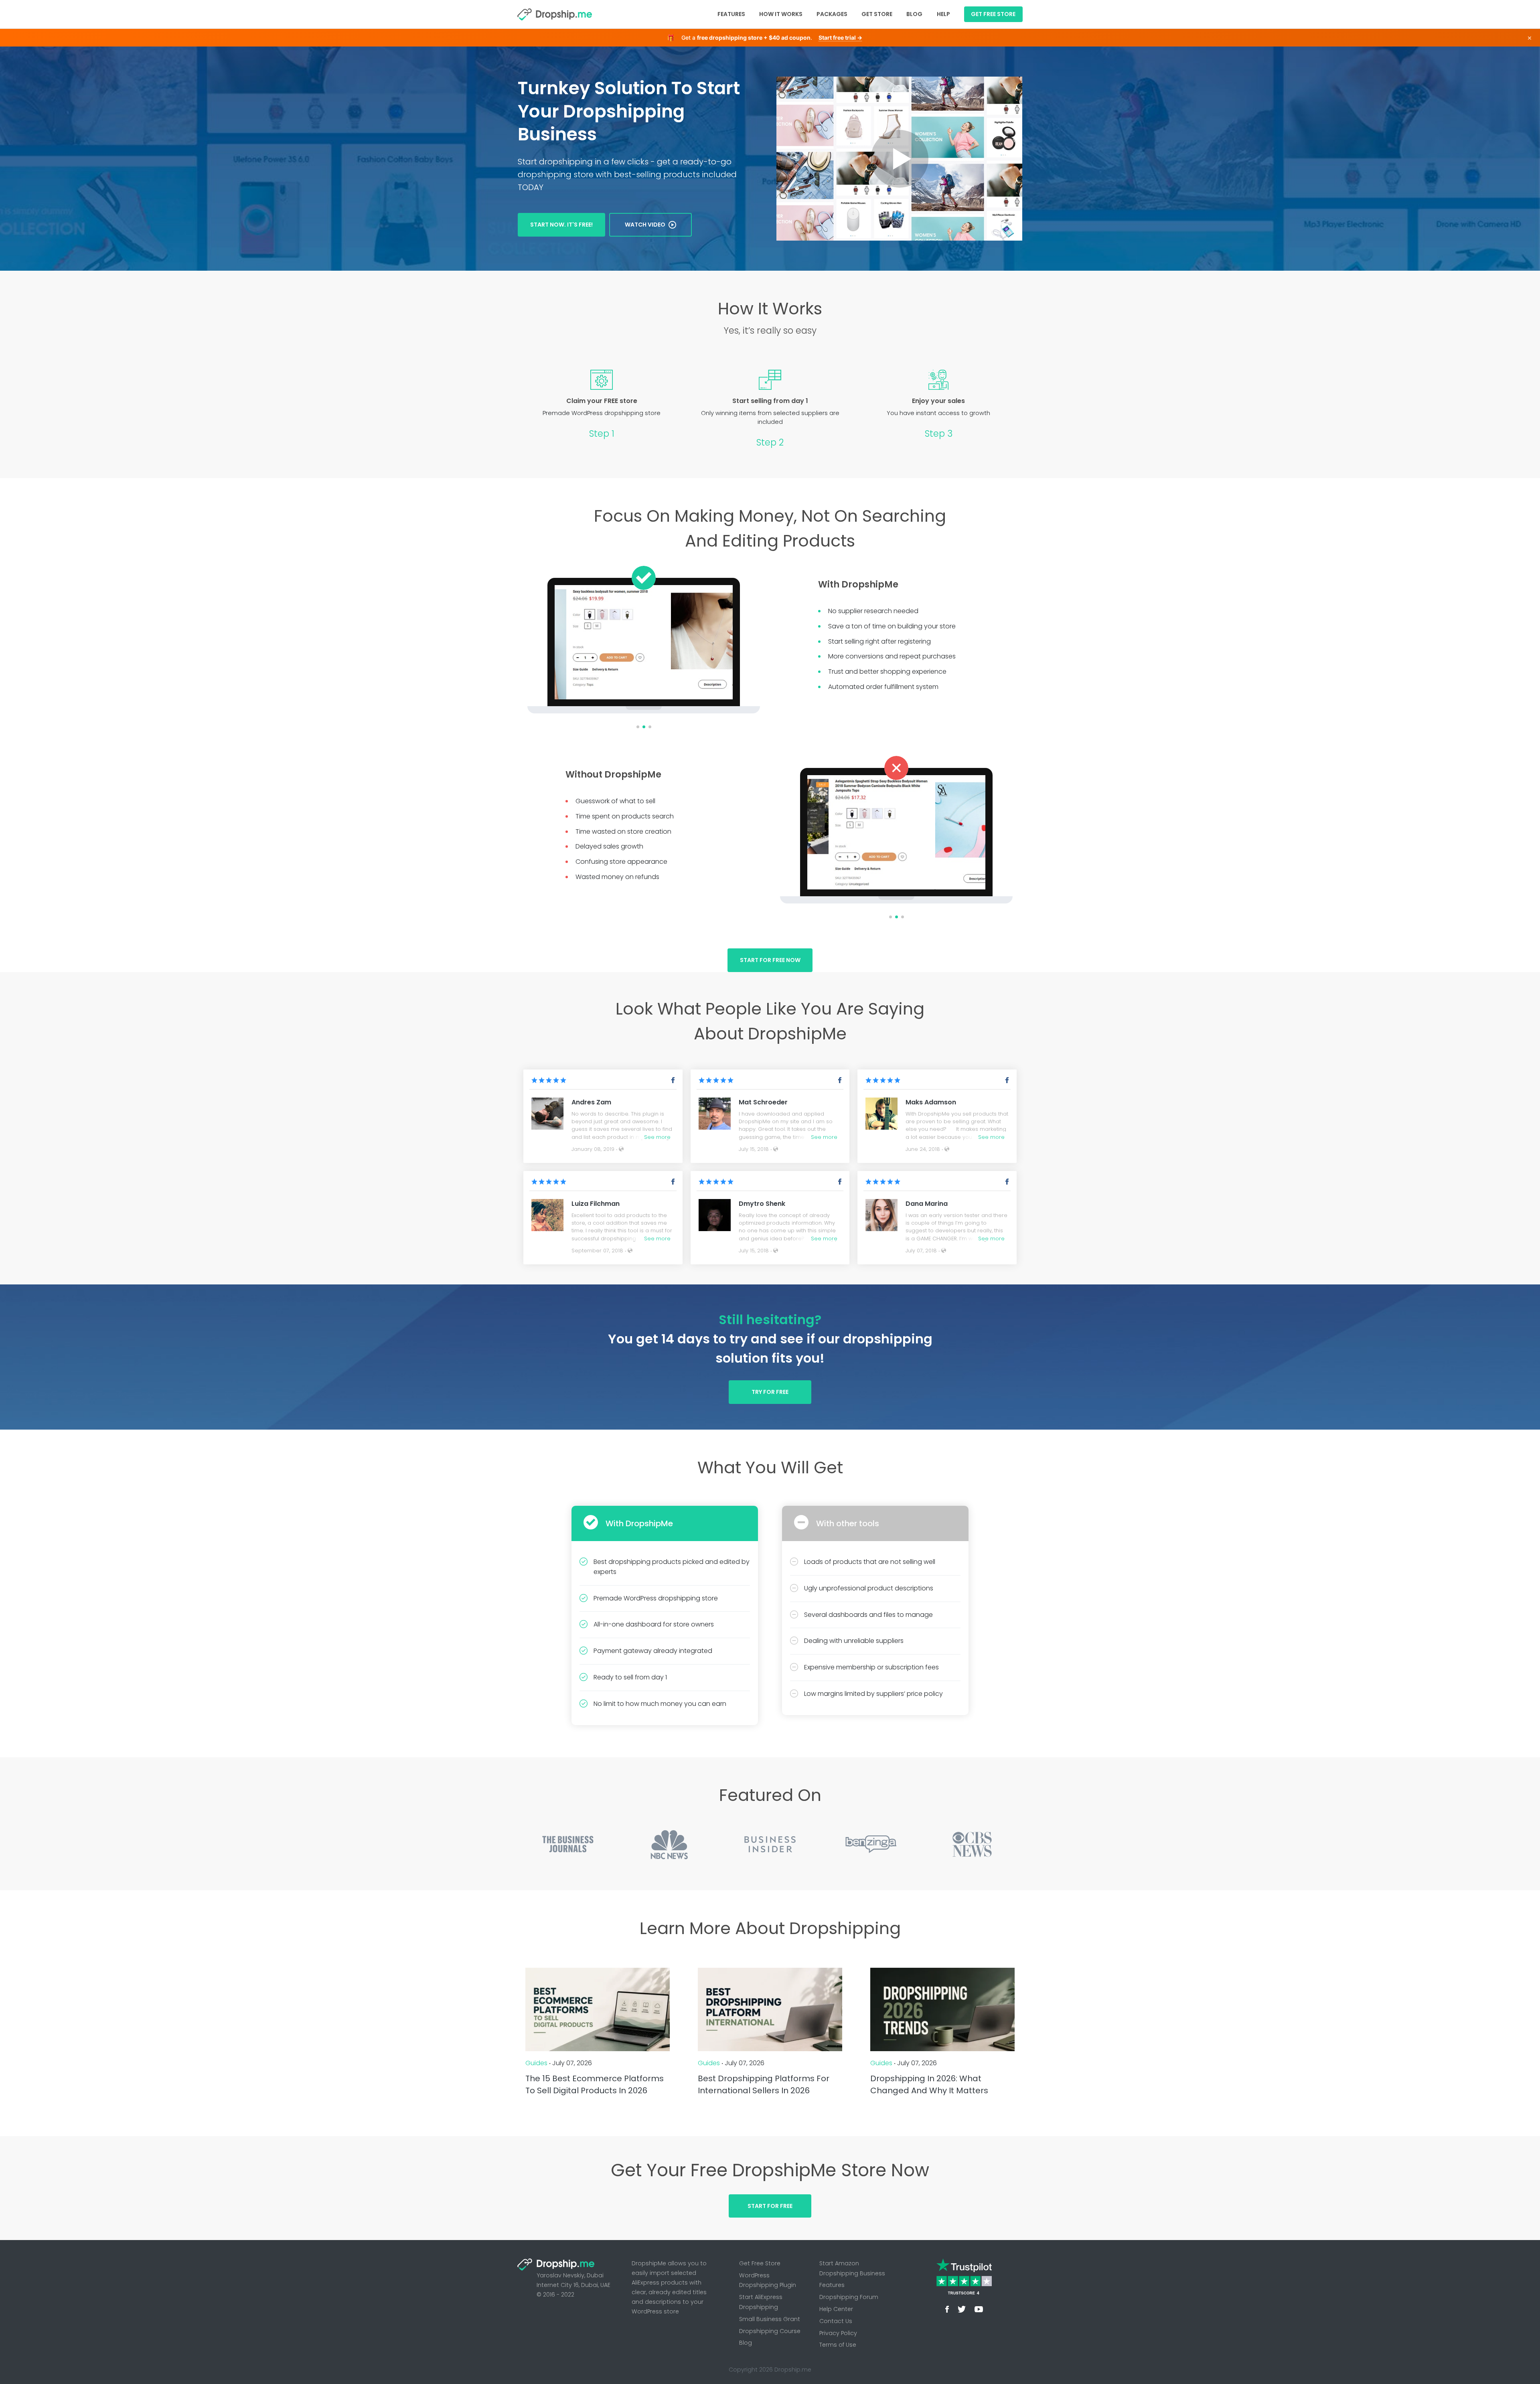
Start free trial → (840, 37)
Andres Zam (591, 1102)
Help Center (836, 2309)
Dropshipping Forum (849, 2297)
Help (943, 14)
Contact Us (836, 2321)
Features (731, 14)
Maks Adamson (931, 1102)
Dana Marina (927, 1204)
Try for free (770, 1392)
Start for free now (770, 960)
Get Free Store (760, 2263)
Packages (832, 14)
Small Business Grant (770, 2319)
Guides (536, 2063)
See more (657, 1137)
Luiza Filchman (596, 1204)
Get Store (877, 14)
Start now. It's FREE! (561, 225)
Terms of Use (838, 2345)
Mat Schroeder (763, 1102)
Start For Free (770, 2206)
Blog (914, 14)
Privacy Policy (838, 2333)
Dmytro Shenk (762, 1204)
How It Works (781, 14)
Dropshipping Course (770, 2331)
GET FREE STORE (993, 14)
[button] (537, 642)
